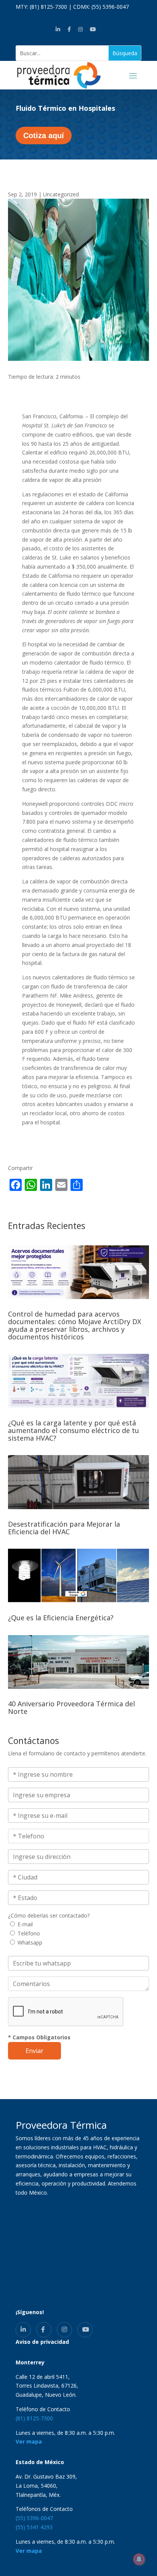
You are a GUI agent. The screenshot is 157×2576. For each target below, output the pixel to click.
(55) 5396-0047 (110, 7)
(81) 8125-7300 (48, 7)
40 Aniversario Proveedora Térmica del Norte (71, 1707)
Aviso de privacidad (42, 2342)
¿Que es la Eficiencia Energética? (61, 1618)
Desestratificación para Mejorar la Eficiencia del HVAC (64, 1528)
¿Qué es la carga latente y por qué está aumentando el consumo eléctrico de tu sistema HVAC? (74, 1430)
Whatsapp (30, 1942)
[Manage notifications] (139, 2559)
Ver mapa (29, 2441)
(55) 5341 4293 (34, 2527)
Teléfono (29, 1933)
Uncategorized (61, 194)
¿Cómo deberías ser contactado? (49, 1915)
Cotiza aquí (44, 135)
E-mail (25, 1924)
